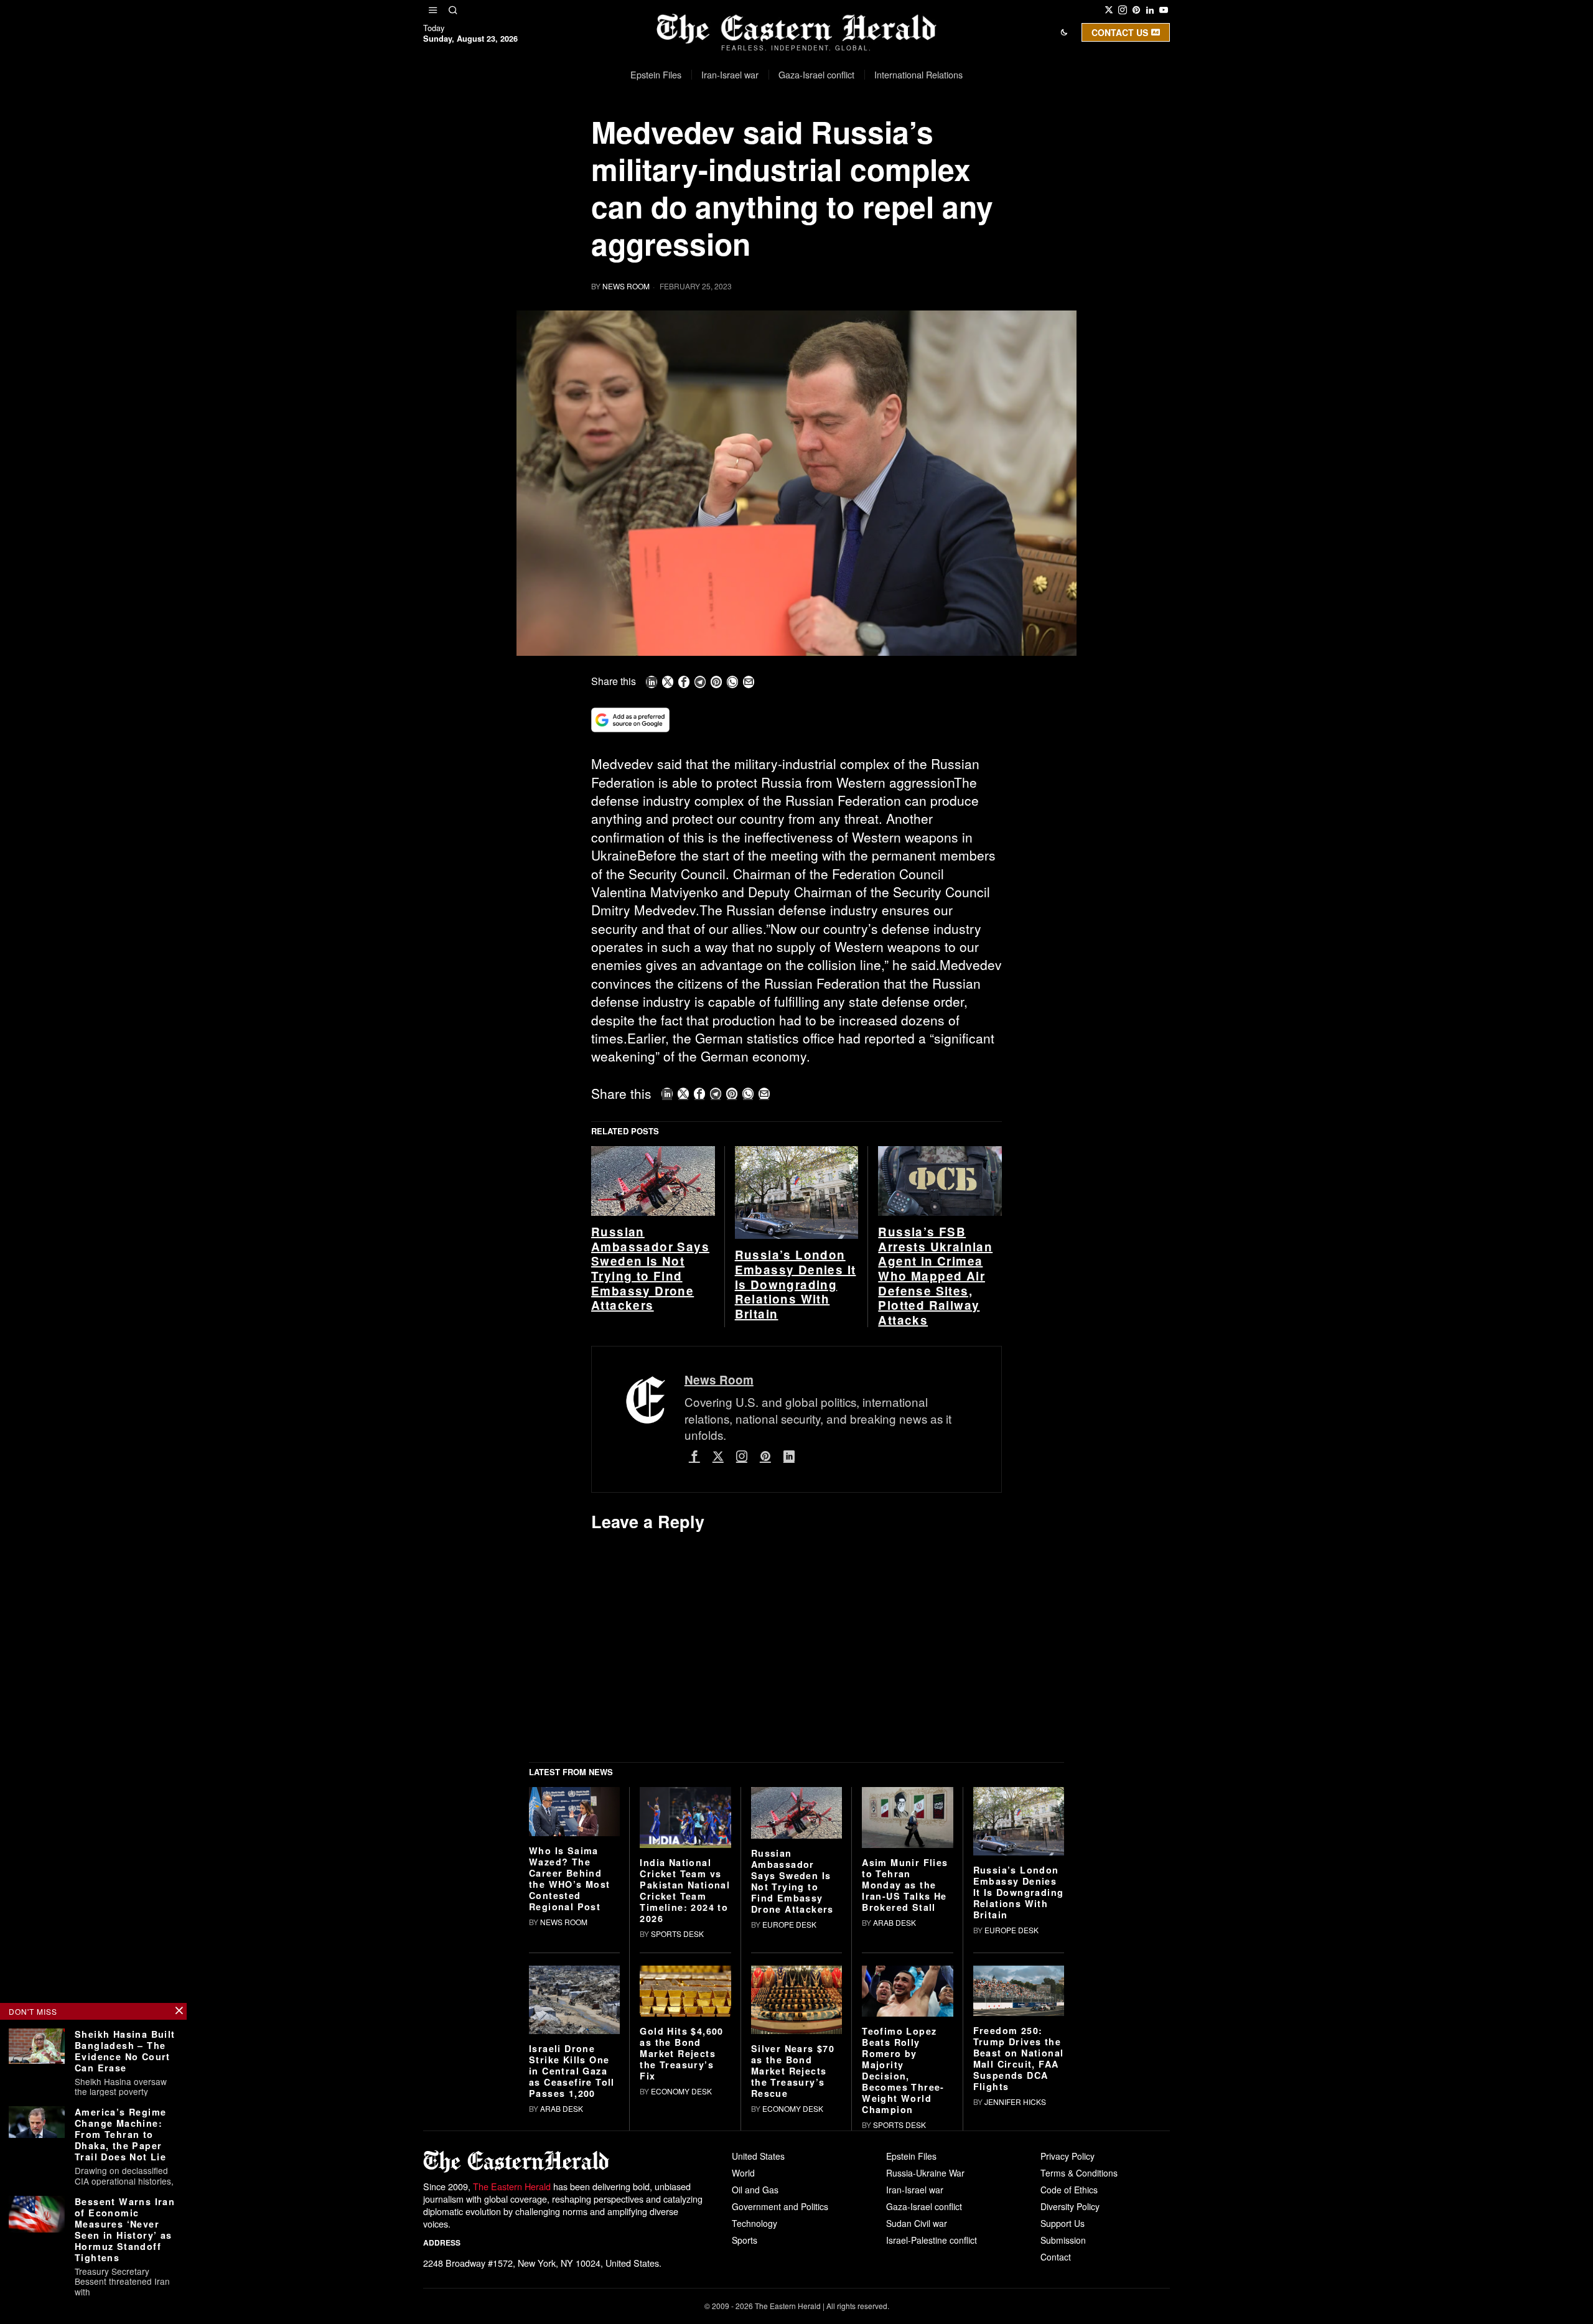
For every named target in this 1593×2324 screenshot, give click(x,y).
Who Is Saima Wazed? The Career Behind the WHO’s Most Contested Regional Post (570, 2071)
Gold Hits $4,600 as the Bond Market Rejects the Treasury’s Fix (681, 2247)
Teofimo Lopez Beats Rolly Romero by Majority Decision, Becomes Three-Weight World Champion (903, 2264)
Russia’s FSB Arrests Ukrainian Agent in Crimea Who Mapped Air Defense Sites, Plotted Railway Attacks (935, 1469)
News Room (626, 286)
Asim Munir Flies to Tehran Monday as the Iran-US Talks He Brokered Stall (905, 2078)
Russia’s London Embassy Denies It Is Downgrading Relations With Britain (796, 1478)
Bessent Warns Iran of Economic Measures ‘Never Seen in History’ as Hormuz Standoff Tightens (125, 2229)
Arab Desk (895, 2115)
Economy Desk (681, 2284)
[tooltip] (1109, 10)
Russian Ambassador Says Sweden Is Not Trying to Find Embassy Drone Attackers (650, 1462)
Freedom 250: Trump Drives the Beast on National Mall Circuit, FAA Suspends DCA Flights (1019, 2251)
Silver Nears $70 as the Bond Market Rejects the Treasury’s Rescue (793, 2264)
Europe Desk (789, 2117)
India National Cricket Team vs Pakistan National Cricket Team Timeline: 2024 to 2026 (685, 2083)
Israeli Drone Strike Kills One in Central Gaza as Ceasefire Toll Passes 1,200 (572, 2264)
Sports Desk (677, 2126)
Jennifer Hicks (1015, 2294)
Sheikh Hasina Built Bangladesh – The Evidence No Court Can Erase (125, 2051)
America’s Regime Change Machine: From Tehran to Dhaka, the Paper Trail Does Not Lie (120, 2134)
